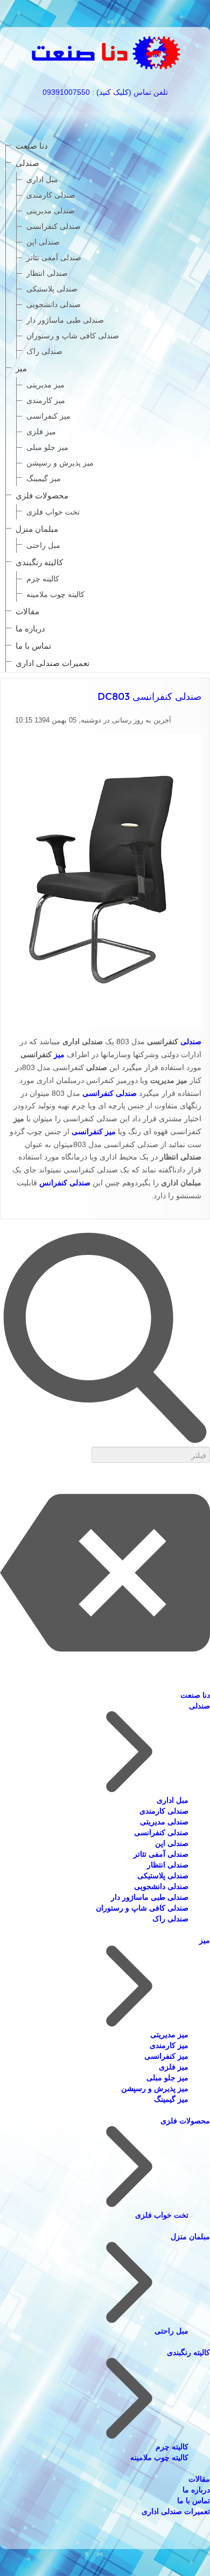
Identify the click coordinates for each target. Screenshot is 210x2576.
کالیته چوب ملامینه (55, 594)
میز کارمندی (46, 400)
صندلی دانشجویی (54, 304)
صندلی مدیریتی (51, 211)
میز (21, 368)
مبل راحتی (43, 545)
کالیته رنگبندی (39, 562)
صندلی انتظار (47, 273)
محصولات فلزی (42, 495)
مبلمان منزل (37, 529)
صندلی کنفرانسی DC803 (149, 697)
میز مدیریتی (45, 385)
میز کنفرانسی (48, 416)
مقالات (27, 611)
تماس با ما (33, 646)
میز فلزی (41, 432)
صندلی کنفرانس (65, 1183)
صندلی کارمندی (51, 195)
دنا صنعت (32, 146)
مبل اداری (42, 179)
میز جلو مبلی (47, 447)
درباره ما (30, 629)
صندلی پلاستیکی (52, 289)
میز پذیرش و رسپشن (60, 463)
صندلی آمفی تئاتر (54, 258)
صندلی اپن (43, 242)
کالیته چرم (43, 579)
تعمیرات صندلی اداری (52, 663)
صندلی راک (44, 351)
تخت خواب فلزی (53, 512)
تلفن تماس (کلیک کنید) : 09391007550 (105, 92)
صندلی (27, 163)
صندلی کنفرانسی (54, 226)
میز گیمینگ (44, 478)
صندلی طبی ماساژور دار (65, 320)
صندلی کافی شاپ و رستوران (73, 336)
